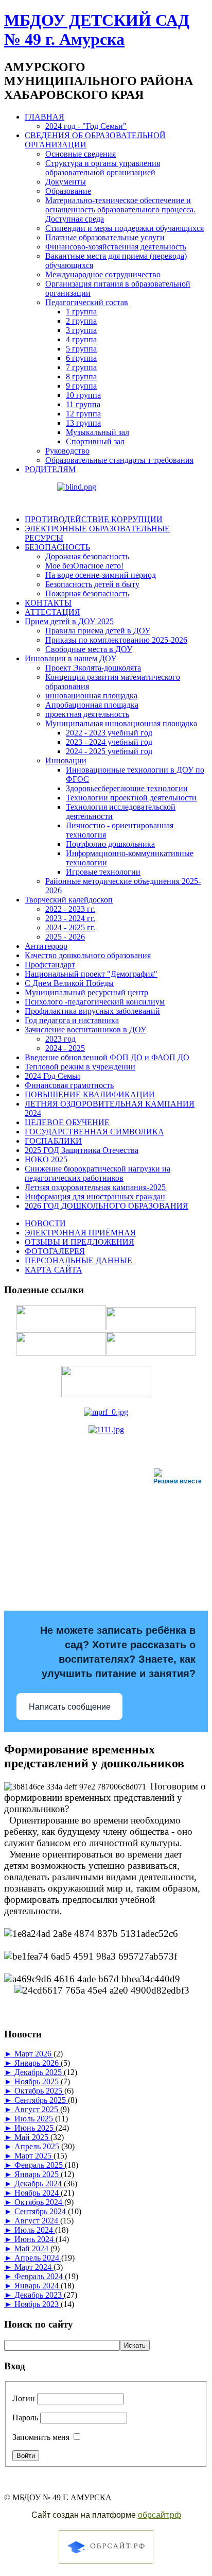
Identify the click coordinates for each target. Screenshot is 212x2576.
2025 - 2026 (65, 937)
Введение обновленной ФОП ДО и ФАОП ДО (107, 1057)
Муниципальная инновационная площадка (121, 723)
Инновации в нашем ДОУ (70, 658)
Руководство (67, 451)
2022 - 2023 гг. (70, 909)
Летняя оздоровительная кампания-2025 (95, 1187)
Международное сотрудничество (103, 274)
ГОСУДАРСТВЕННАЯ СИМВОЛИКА (94, 1132)
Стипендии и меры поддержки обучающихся (125, 228)
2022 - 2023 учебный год (109, 733)
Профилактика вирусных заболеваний (92, 1011)
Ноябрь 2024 (38, 2193)
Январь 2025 (38, 2174)
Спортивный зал (95, 441)
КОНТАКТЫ (48, 603)
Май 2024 (32, 2248)
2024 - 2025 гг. (70, 927)
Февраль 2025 (40, 2165)
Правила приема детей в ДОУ (98, 631)
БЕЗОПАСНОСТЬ (57, 547)
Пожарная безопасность (87, 593)
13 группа (83, 423)
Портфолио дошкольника (110, 844)
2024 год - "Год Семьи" (86, 126)
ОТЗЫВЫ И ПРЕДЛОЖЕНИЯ (79, 1242)
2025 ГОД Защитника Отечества (82, 1150)
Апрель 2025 (38, 2146)
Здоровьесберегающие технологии (127, 788)
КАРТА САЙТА (54, 1270)
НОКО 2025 (46, 1159)
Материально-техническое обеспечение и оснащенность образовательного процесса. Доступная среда (120, 210)
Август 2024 (37, 2221)
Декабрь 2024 (39, 2184)
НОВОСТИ (45, 1223)
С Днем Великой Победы (69, 983)
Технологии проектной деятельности (131, 798)
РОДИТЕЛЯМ (50, 469)
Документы (66, 182)
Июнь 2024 (35, 2239)
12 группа (83, 414)
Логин (24, 2398)
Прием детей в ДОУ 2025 (69, 621)
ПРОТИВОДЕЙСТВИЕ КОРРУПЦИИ (94, 519)
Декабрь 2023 (39, 2295)
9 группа (81, 386)
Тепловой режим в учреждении (80, 1067)
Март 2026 (34, 2054)
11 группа (83, 404)
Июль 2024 (35, 2230)
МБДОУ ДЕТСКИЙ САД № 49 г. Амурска (97, 30)
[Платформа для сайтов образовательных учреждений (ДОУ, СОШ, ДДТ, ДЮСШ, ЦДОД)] (106, 2565)
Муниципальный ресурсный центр (86, 992)
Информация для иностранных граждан (95, 1197)
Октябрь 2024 (39, 2202)
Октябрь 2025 (39, 2091)
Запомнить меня (41, 2437)
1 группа (81, 312)
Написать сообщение (70, 1707)
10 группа (83, 395)
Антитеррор (46, 946)
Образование (68, 191)
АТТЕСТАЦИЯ (52, 612)
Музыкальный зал (98, 432)
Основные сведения (81, 154)
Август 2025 (37, 2109)
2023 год (60, 1039)
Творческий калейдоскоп (69, 900)
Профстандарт (50, 965)
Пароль (25, 2418)
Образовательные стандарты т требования (119, 460)
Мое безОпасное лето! (84, 566)
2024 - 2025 (65, 1048)
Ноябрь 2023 (38, 2304)
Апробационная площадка (92, 705)
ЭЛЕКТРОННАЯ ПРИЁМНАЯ (80, 1233)
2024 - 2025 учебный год (109, 751)
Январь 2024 (38, 2286)
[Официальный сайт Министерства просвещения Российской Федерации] (106, 1412)
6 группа (81, 358)
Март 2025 (34, 2156)
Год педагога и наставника (72, 1020)
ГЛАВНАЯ (45, 117)
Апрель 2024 (38, 2258)
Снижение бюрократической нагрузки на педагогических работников (98, 1173)
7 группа (81, 367)
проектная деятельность (87, 714)
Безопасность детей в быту (92, 584)
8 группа (81, 377)
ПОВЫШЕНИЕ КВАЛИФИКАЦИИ (90, 1094)
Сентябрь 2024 (41, 2211)
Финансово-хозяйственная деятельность (116, 247)
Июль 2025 (35, 2119)
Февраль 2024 (40, 2276)
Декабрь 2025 (39, 2072)
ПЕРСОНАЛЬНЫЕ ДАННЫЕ (78, 1260)
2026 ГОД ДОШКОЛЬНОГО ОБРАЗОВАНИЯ (107, 1206)
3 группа (81, 330)
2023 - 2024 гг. (70, 918)
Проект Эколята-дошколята (93, 668)
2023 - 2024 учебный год (109, 742)
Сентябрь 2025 (41, 2100)
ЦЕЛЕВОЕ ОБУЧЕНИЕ (67, 1122)
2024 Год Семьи (52, 1076)
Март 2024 (34, 2267)
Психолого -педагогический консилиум (95, 1002)
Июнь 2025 (35, 2128)
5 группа (81, 349)
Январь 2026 (38, 2063)
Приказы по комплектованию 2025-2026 (116, 640)
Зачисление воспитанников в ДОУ (85, 1030)
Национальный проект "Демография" (91, 974)
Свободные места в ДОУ (89, 649)
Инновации (66, 760)
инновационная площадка (91, 696)
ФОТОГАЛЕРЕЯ (55, 1251)
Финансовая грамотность (69, 1085)
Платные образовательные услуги (105, 237)
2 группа (81, 321)
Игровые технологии (103, 872)
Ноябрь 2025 (38, 2081)
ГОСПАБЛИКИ (53, 1141)
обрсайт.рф (160, 2515)
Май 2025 (32, 2137)
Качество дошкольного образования (88, 955)
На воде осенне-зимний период (101, 575)
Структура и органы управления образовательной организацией (103, 168)
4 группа (81, 339)
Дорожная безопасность (87, 556)
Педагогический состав (87, 302)
